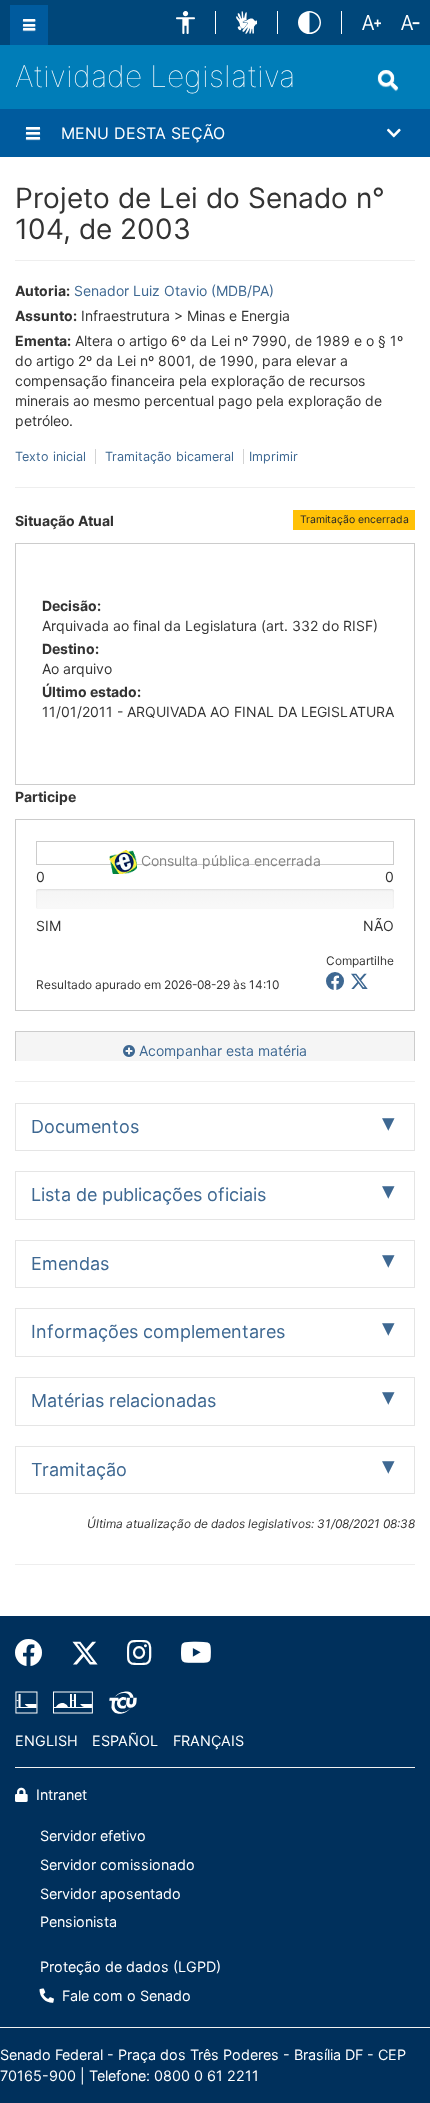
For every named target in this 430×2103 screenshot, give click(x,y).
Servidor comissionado (117, 1864)
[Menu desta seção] (33, 133)
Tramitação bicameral (169, 456)
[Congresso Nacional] (73, 1702)
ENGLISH (46, 1740)
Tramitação (79, 1469)
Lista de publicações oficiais (148, 1194)
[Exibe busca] (388, 80)
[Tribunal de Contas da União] (119, 1702)
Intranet (59, 1794)
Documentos (85, 1126)
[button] (185, 22)
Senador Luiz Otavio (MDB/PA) (174, 290)
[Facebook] (36, 1653)
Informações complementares (158, 1331)
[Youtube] (189, 1653)
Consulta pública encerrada (229, 858)
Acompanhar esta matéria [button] (221, 1050)
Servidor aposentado (110, 1893)
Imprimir (273, 456)
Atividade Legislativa (155, 76)
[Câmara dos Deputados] (30, 1702)
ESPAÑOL (125, 1740)
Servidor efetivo (93, 1835)
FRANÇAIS (208, 1740)
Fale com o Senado (124, 1995)
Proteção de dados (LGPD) (130, 1966)
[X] (359, 981)
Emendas (70, 1263)
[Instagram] (139, 1653)
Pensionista (78, 1921)
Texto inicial (52, 456)
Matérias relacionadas (123, 1400)
